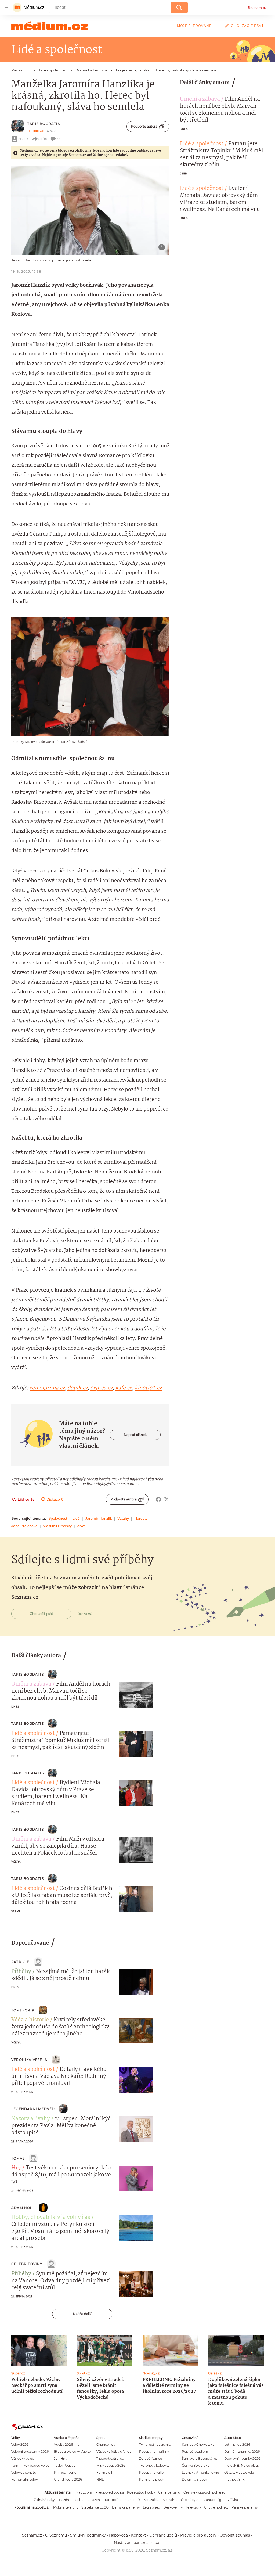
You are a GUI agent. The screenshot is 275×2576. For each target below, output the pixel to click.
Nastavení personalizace (136, 2543)
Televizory (193, 2507)
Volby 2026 (20, 2444)
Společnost (58, 1518)
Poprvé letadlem (195, 2451)
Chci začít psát (247, 26)
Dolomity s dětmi (196, 2479)
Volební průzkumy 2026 (30, 2451)
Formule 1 (104, 2472)
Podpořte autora (144, 126)
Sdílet (43, 139)
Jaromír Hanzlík (99, 1518)
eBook (23, 139)
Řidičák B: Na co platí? (242, 2465)
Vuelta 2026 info (67, 2444)
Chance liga (106, 2444)
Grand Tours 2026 (68, 2479)
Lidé (76, 1518)
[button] (90, 210)
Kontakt (139, 2535)
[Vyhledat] (179, 8)
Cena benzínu (169, 2492)
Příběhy (21, 1972)
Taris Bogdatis (44, 124)
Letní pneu (151, 2507)
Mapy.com (84, 2492)
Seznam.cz (257, 8)
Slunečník (132, 2500)
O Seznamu (56, 2535)
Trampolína (112, 2500)
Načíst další (82, 2314)
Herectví (141, 1518)
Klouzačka (151, 2500)
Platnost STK (234, 2479)
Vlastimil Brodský (57, 1526)
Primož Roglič (65, 2472)
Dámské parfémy (126, 2507)
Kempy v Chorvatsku (198, 2444)
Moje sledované (194, 26)
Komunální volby (24, 2479)
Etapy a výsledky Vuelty (72, 2451)
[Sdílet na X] (167, 1499)
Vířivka (233, 2500)
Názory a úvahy (31, 2119)
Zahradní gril (214, 2500)
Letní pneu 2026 (237, 2444)
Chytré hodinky (216, 2507)
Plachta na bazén (86, 2500)
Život (81, 1526)
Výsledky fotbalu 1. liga (114, 2451)
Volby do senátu (24, 2472)
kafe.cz (124, 1388)
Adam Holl (23, 2208)
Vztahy (123, 1518)
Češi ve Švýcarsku (196, 2465)
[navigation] (6, 8)
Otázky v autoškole (239, 2472)
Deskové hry (173, 2507)
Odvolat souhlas (235, 2535)
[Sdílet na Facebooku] (158, 1499)
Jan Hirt (60, 2458)
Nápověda (118, 2535)
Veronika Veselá (29, 2060)
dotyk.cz (77, 1388)
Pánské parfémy (245, 2507)
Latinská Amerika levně (200, 2472)
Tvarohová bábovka (154, 2465)
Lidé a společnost (202, 144)
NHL (100, 2479)
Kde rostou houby (141, 2492)
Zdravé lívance (151, 2458)
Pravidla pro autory (198, 2535)
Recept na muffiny (154, 2451)
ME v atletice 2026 (111, 2465)
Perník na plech (152, 2479)
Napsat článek (135, 1435)
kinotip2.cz (148, 1388)
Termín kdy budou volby (30, 2465)
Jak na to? (85, 1614)
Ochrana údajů (163, 2535)
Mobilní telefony (66, 2507)
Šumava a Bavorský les (200, 2458)
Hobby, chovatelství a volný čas (51, 2218)
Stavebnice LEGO (95, 2507)
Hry (16, 2168)
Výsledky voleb (23, 2458)
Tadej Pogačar (65, 2465)
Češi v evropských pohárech (205, 2492)
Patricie (20, 1962)
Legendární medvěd (33, 2109)
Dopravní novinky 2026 (242, 2458)
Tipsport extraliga (110, 2458)
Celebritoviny (27, 2264)
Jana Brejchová (24, 1526)
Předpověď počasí (110, 2492)
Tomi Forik (23, 2010)
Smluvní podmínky (88, 2535)
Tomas (18, 2158)
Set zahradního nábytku (182, 2500)
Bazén (64, 2500)
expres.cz (101, 1388)
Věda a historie (30, 2020)
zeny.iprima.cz (47, 1388)
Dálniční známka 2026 (242, 2451)
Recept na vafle (151, 2472)
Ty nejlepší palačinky (155, 2444)
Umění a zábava (200, 99)
